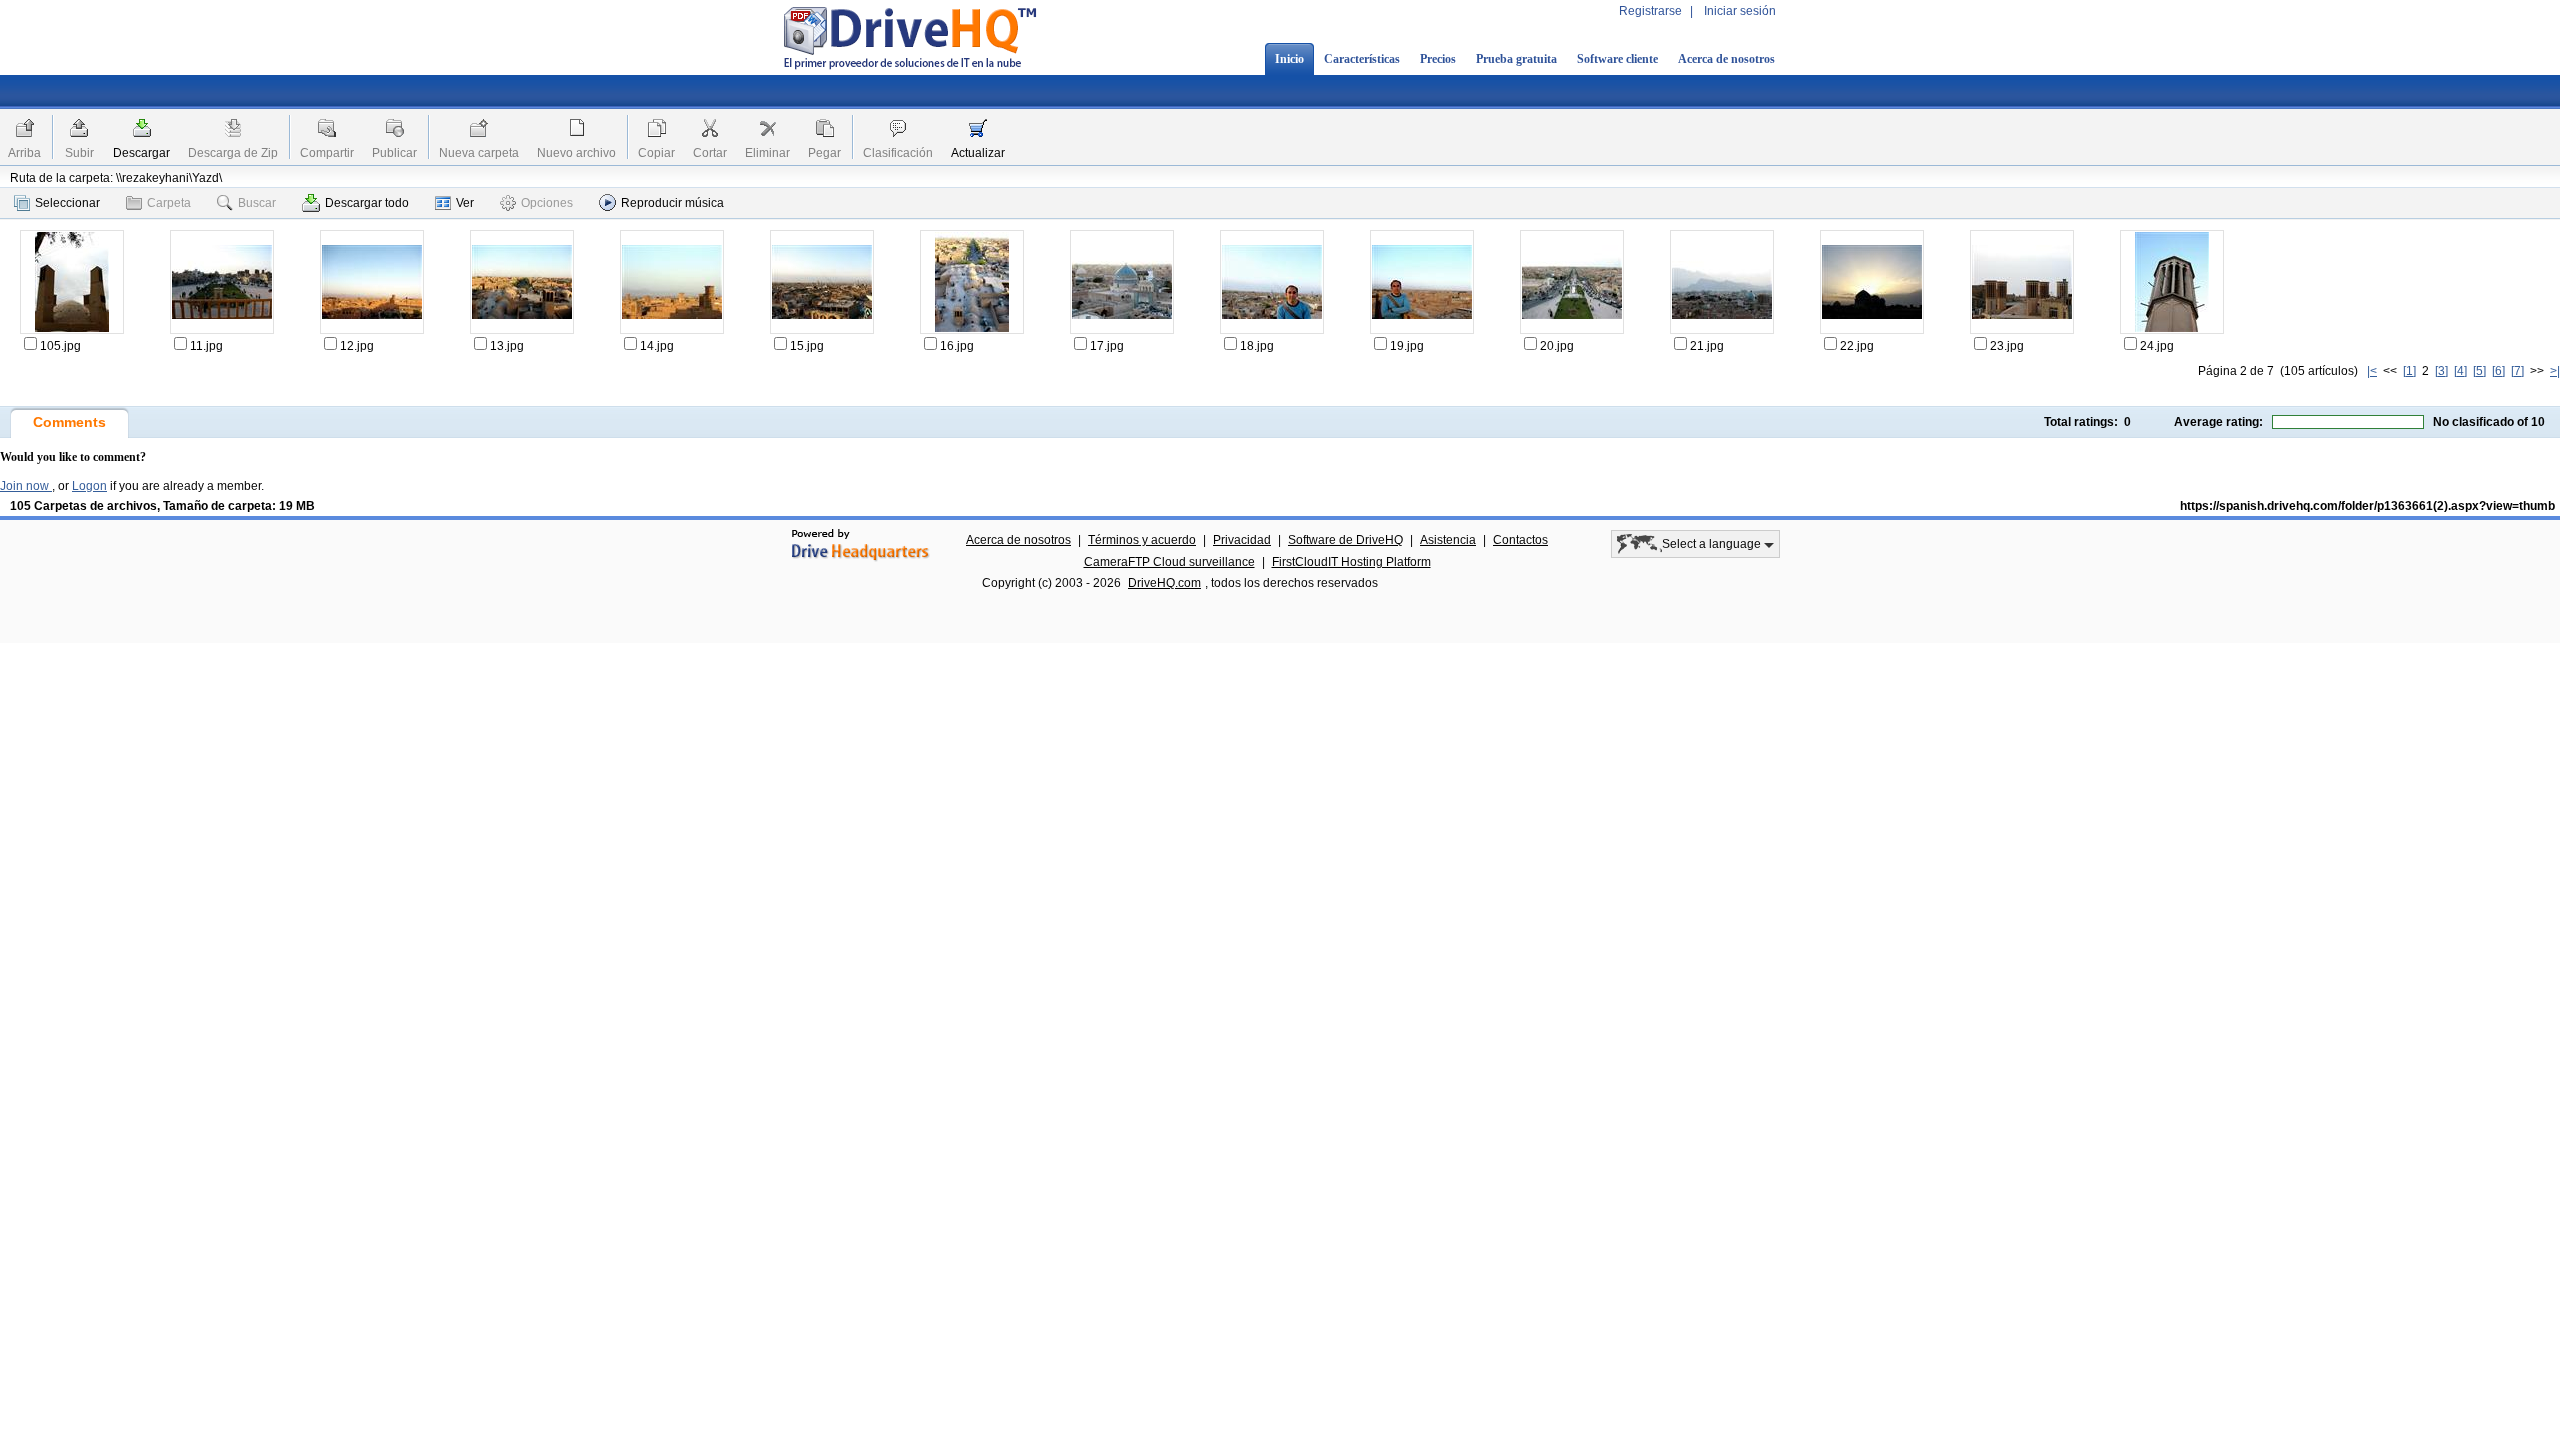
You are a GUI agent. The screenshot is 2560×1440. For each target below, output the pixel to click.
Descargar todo (367, 203)
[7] (2517, 371)
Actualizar (978, 153)
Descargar (141, 153)
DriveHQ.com (1164, 583)
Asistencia (1448, 540)
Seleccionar (67, 203)
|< (2372, 371)
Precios (1438, 59)
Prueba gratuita (1516, 59)
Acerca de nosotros (1726, 59)
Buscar (257, 203)
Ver (465, 203)
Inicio (1289, 59)
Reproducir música (672, 203)
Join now (26, 486)
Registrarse (1650, 11)
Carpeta (169, 203)
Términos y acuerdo (1142, 540)
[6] (2498, 371)
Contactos (1520, 540)
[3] (2441, 371)
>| (2555, 371)
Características (1362, 59)
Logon (89, 486)
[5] (2479, 371)
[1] (2409, 371)
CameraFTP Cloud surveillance (1169, 562)
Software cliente (1617, 59)
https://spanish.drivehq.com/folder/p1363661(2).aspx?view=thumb (2367, 506)
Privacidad (1242, 540)
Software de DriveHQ (1345, 540)
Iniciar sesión (1740, 11)
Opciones (547, 203)
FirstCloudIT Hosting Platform (1351, 562)
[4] (2460, 371)
